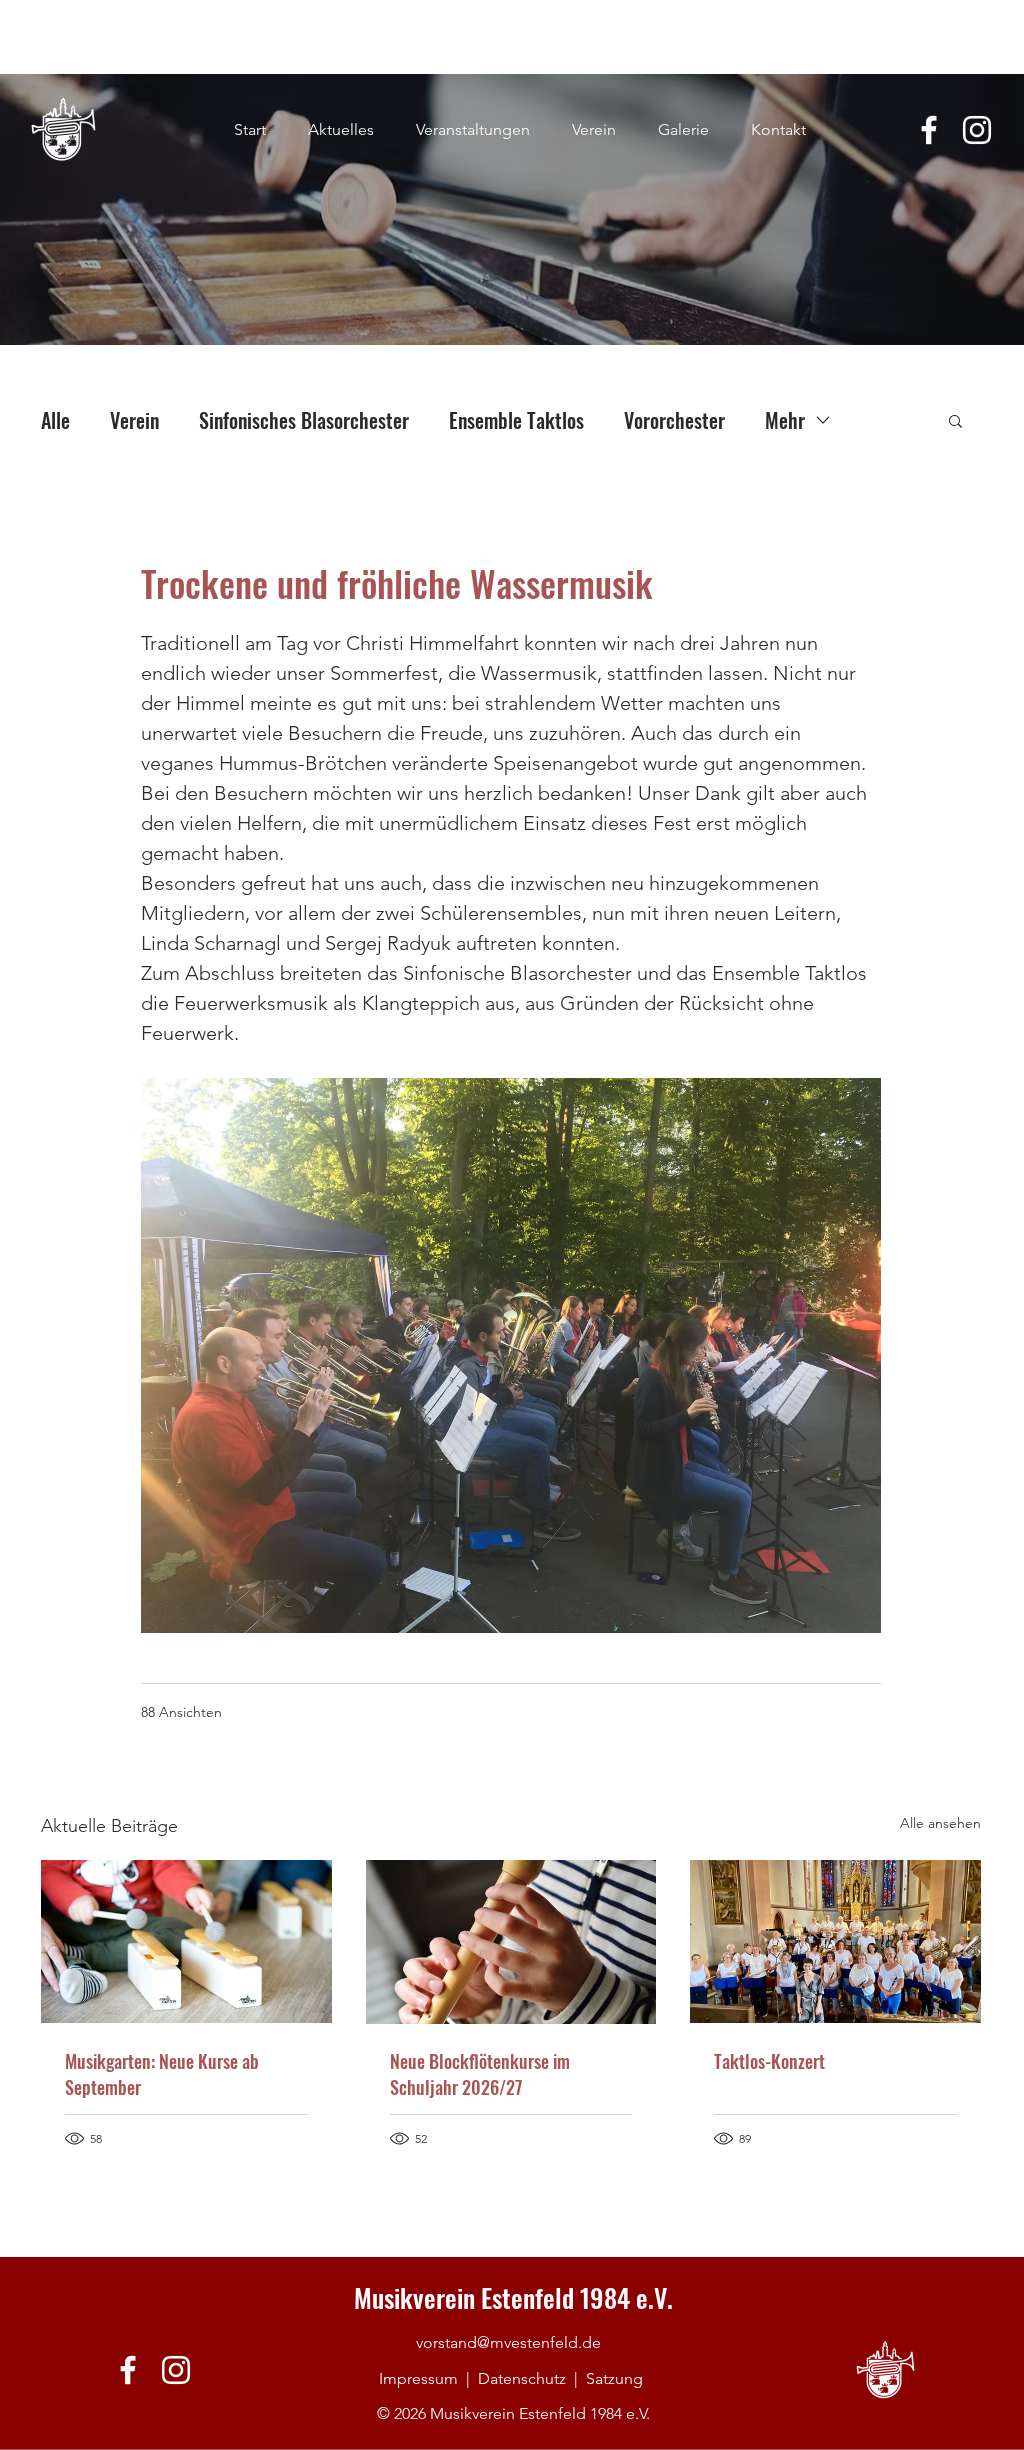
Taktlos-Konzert (769, 2061)
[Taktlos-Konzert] (835, 1941)
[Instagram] (977, 130)
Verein (134, 420)
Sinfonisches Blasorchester (304, 420)
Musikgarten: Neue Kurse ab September (162, 2074)
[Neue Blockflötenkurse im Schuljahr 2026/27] (511, 1942)
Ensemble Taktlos (516, 420)
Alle (55, 420)
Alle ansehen (940, 1823)
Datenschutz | (532, 2378)
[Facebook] (929, 130)
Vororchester (674, 420)
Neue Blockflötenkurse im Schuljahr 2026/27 (480, 2074)
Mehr (785, 420)
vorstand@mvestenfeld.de (508, 2342)
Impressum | (428, 2378)
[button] (955, 420)
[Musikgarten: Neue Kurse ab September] (186, 1941)
